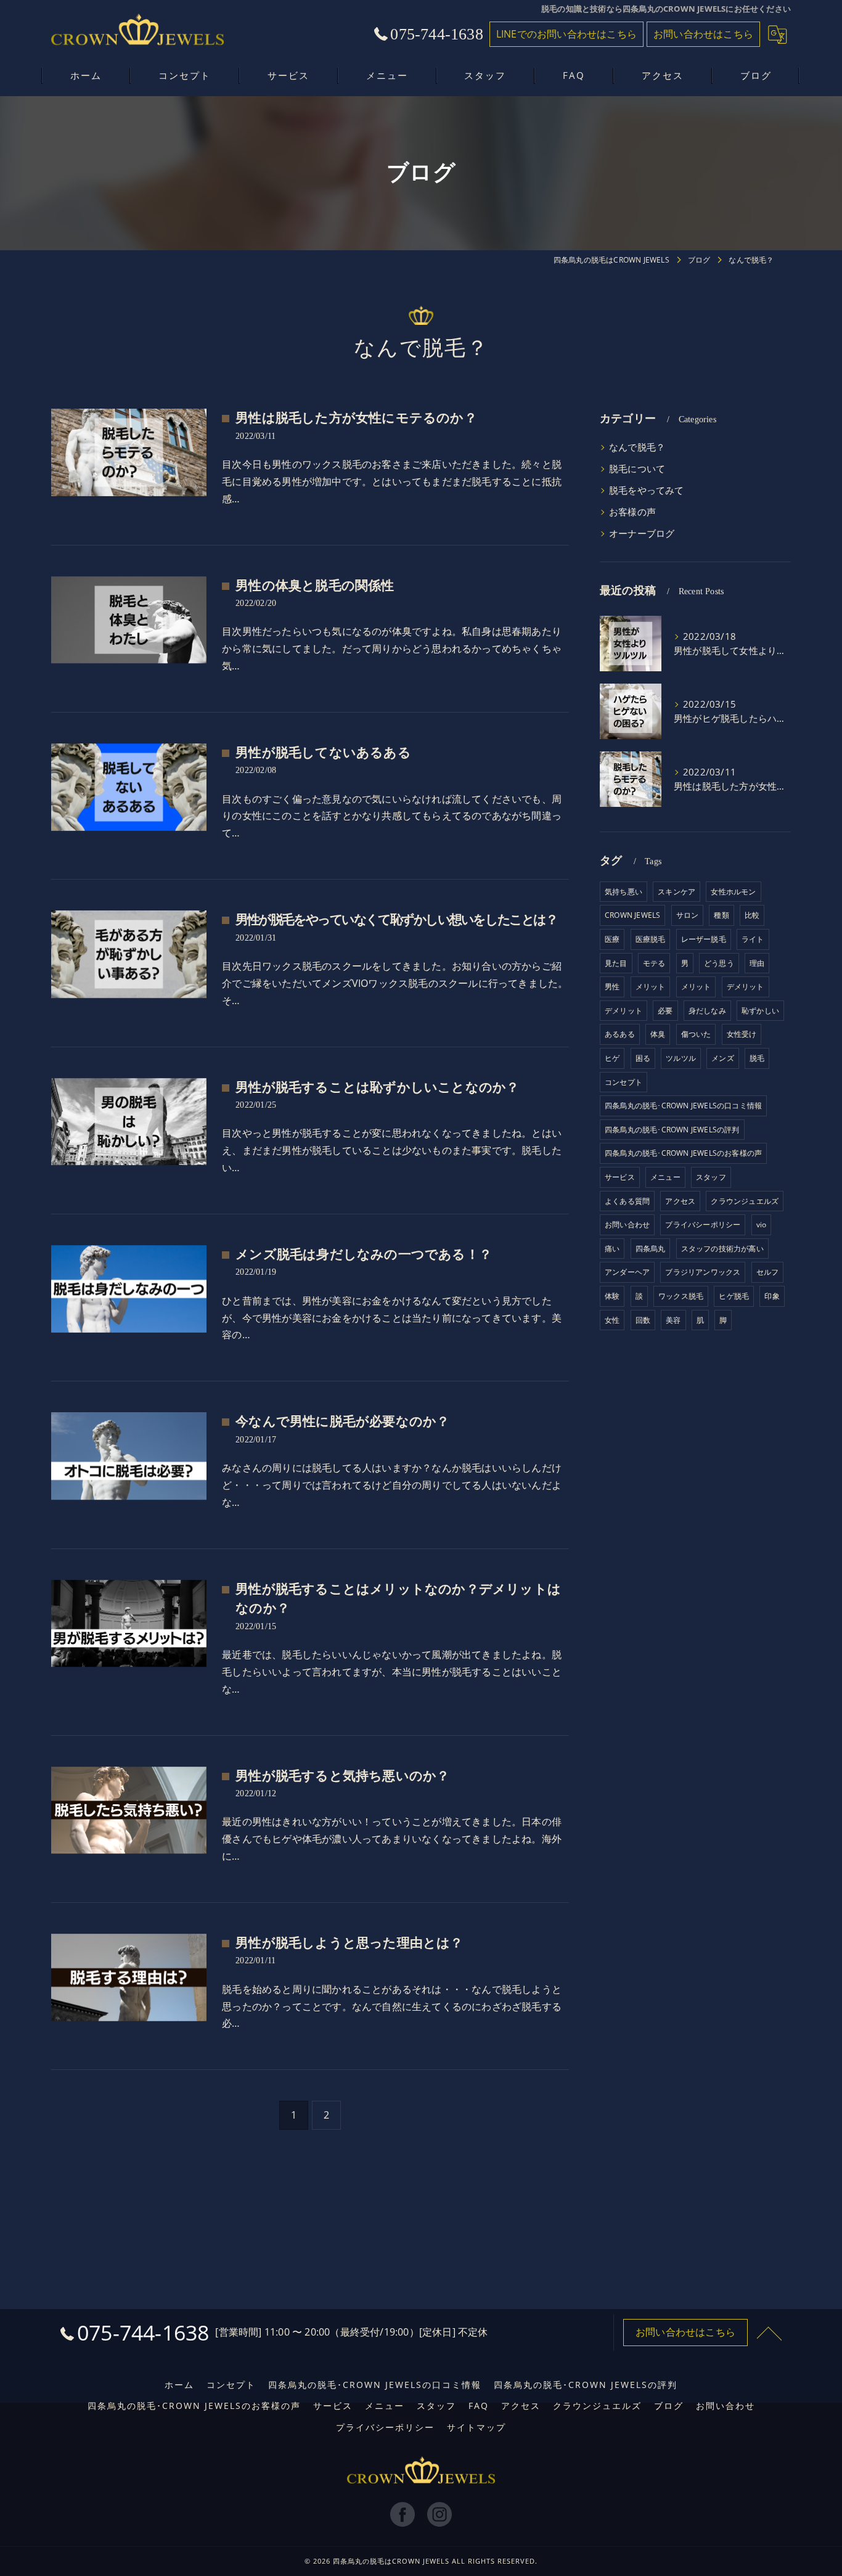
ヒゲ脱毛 (734, 1296)
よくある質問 (627, 1201)
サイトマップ (476, 2427)
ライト (753, 939)
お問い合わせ (627, 1225)
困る (643, 1058)
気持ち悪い (623, 892)
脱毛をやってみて (647, 490)
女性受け (742, 1034)
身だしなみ (707, 1011)
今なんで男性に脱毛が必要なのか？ (342, 1421)
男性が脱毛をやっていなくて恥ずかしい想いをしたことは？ (396, 920)
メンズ (723, 1058)
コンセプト (623, 1082)
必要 (665, 1011)
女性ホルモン (733, 892)
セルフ (768, 1272)
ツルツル (681, 1058)
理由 (757, 963)
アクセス (680, 1201)
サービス (620, 1177)
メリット (651, 987)
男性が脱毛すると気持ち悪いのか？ (342, 1776)
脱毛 (757, 1058)
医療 (612, 939)
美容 (673, 1320)
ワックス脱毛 (681, 1296)
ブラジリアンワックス (703, 1272)
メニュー (665, 1177)
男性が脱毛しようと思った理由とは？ (349, 1943)
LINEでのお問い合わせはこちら (566, 34)
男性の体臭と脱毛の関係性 (315, 586)
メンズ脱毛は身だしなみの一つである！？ (364, 1254)
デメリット (746, 987)
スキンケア (676, 892)
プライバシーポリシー (703, 1225)
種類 (721, 915)
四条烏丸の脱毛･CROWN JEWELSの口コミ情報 (683, 1106)
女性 (612, 1320)
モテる (654, 963)
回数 (643, 1320)
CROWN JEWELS (632, 915)
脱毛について (637, 469)
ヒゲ (612, 1058)
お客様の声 (632, 512)
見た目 (616, 963)
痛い (612, 1249)
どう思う (719, 963)
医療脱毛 (651, 939)
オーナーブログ (642, 534)
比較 (752, 915)
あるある (620, 1034)
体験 (612, 1296)
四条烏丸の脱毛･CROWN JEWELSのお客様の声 (683, 1153)
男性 (612, 987)
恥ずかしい (760, 1011)
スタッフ (711, 1177)
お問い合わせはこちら (703, 34)
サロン (688, 915)
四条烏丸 (651, 1249)
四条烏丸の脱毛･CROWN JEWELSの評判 (672, 1130)
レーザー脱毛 (704, 939)
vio (762, 1225)
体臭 (658, 1034)
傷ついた (696, 1034)
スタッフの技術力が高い (722, 1249)
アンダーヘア (627, 1272)
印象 (772, 1296)
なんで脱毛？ (637, 447)
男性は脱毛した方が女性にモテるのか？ (356, 418)
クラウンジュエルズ (745, 1201)
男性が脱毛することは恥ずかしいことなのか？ (377, 1087)
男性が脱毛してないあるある (323, 753)
